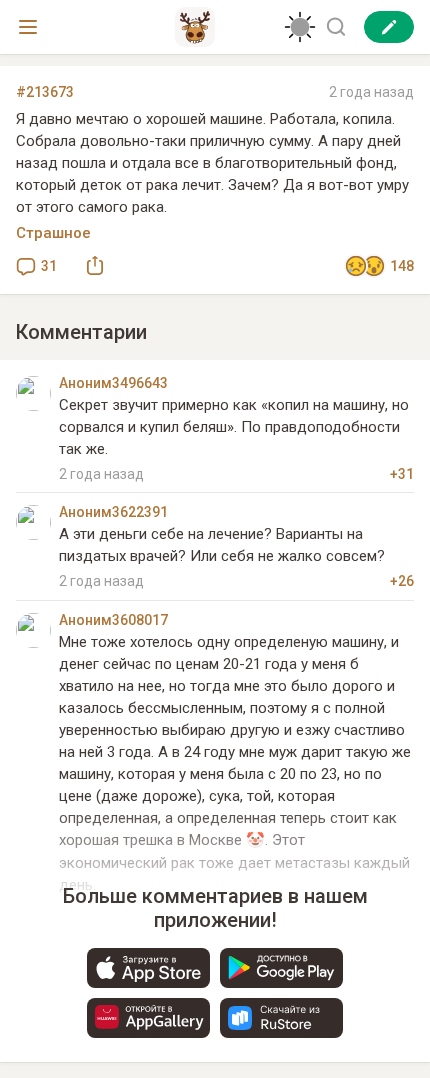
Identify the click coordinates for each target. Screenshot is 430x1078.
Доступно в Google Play (281, 968)
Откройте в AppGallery (148, 1018)
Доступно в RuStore (281, 1018)
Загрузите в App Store (148, 968)
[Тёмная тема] (300, 27)
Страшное (53, 233)
